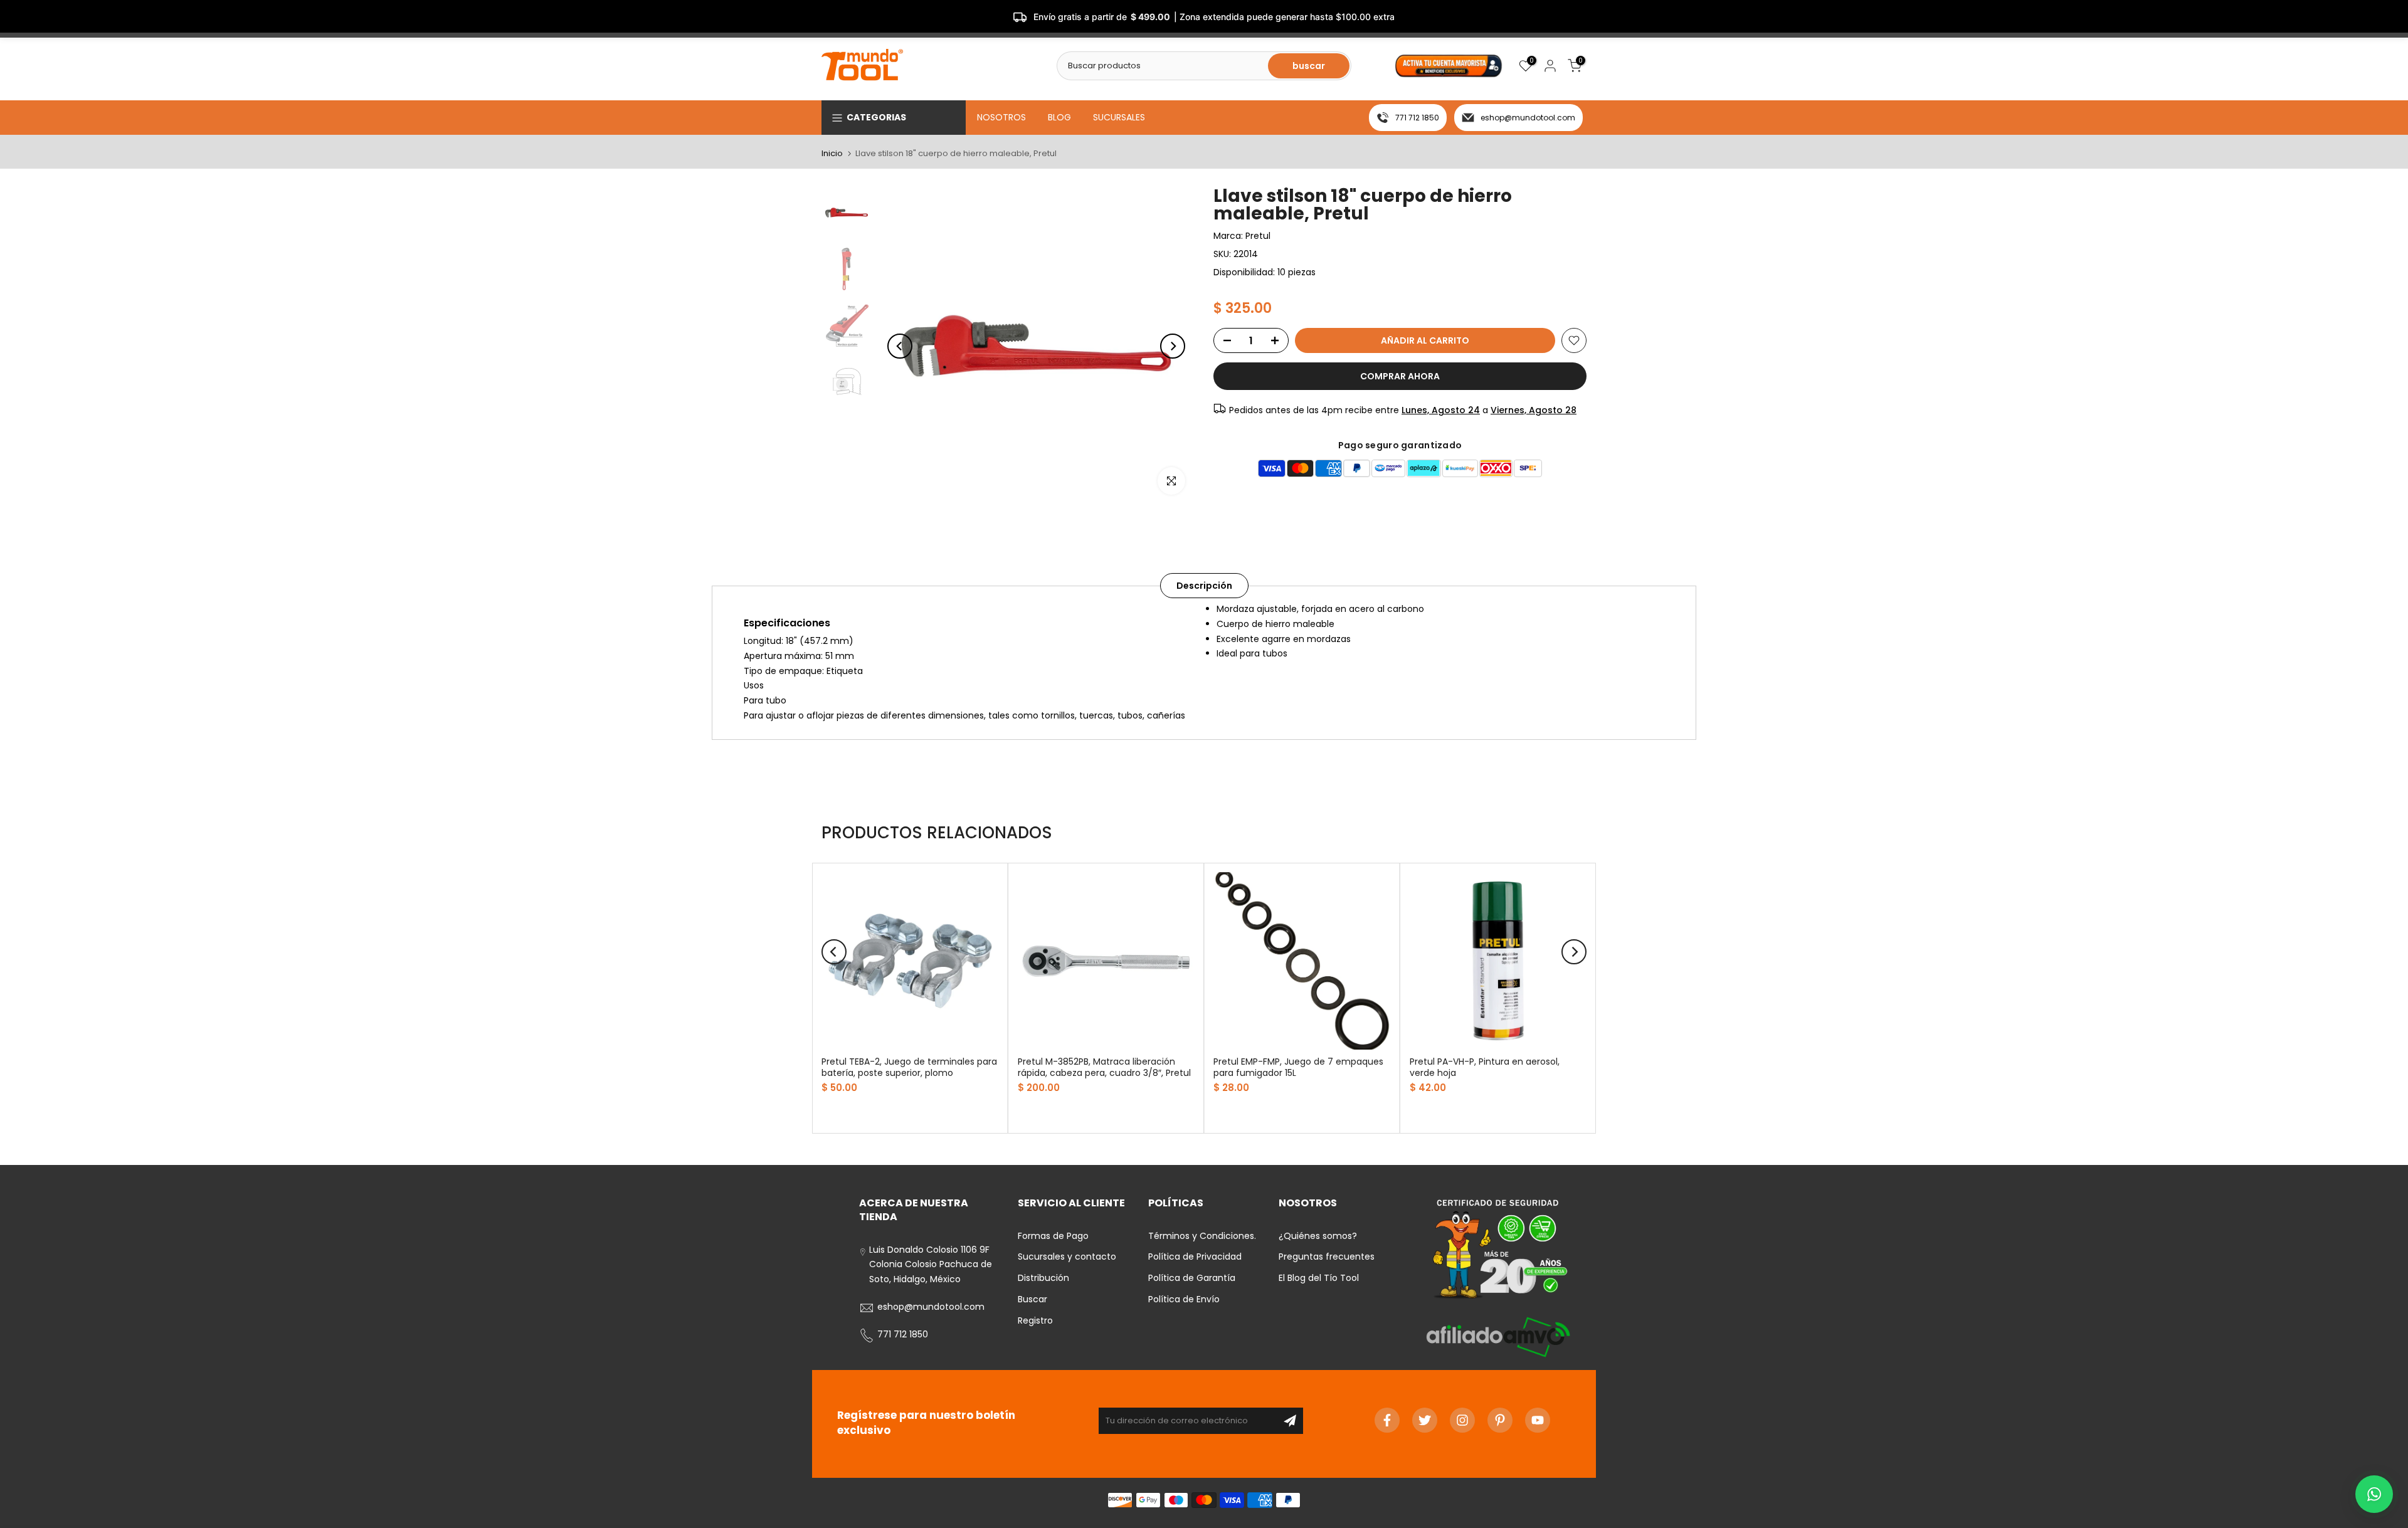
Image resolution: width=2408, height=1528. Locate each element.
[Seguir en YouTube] (1538, 1420)
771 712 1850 (1417, 118)
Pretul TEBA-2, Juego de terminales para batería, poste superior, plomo (909, 1067)
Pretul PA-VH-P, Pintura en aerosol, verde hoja (1485, 1067)
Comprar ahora (1400, 376)
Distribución (1043, 1278)
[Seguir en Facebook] (1387, 1420)
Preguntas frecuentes (1327, 1257)
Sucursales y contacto (1067, 1257)
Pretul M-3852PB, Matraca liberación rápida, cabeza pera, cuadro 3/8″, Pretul (1104, 1067)
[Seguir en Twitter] (1425, 1420)
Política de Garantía (1192, 1278)
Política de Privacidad (1195, 1257)
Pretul (1258, 236)
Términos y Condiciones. (1202, 1236)
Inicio (832, 153)
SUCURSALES (1119, 117)
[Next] (1173, 346)
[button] (2374, 1494)
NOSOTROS (1001, 117)
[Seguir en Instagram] (1462, 1420)
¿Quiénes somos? (1318, 1236)
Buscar (1032, 1300)
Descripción (1204, 586)
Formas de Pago (1053, 1236)
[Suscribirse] (1290, 1421)
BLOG (1059, 117)
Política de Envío (1184, 1300)
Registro (1035, 1320)
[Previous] (900, 346)
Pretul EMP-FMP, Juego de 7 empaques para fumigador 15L (1298, 1067)
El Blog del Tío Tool (1319, 1278)
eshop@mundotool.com (1528, 118)
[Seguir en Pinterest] (1500, 1420)
